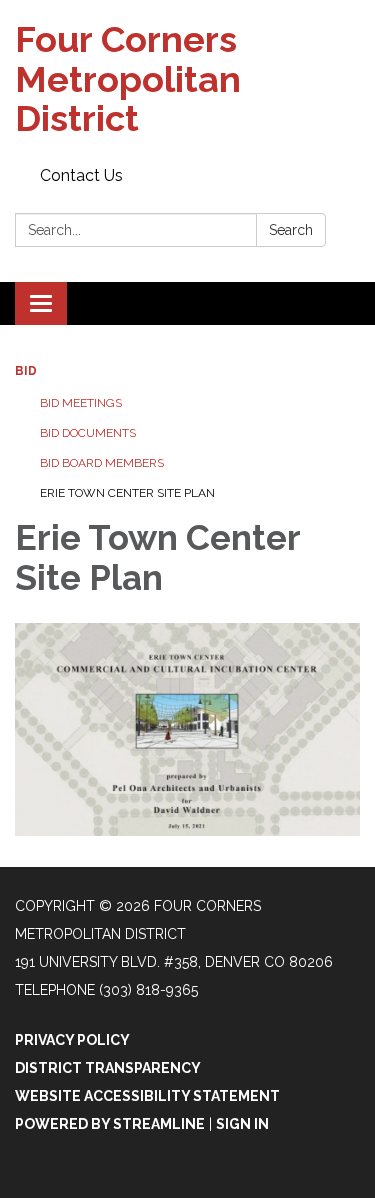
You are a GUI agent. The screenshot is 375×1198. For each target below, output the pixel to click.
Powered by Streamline (110, 1124)
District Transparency (108, 1068)
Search (291, 230)
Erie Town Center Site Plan (127, 493)
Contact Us (81, 175)
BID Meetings (81, 403)
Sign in (242, 1124)
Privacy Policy (72, 1040)
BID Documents (88, 433)
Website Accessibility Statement (147, 1096)
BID (26, 371)
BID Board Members (102, 463)
